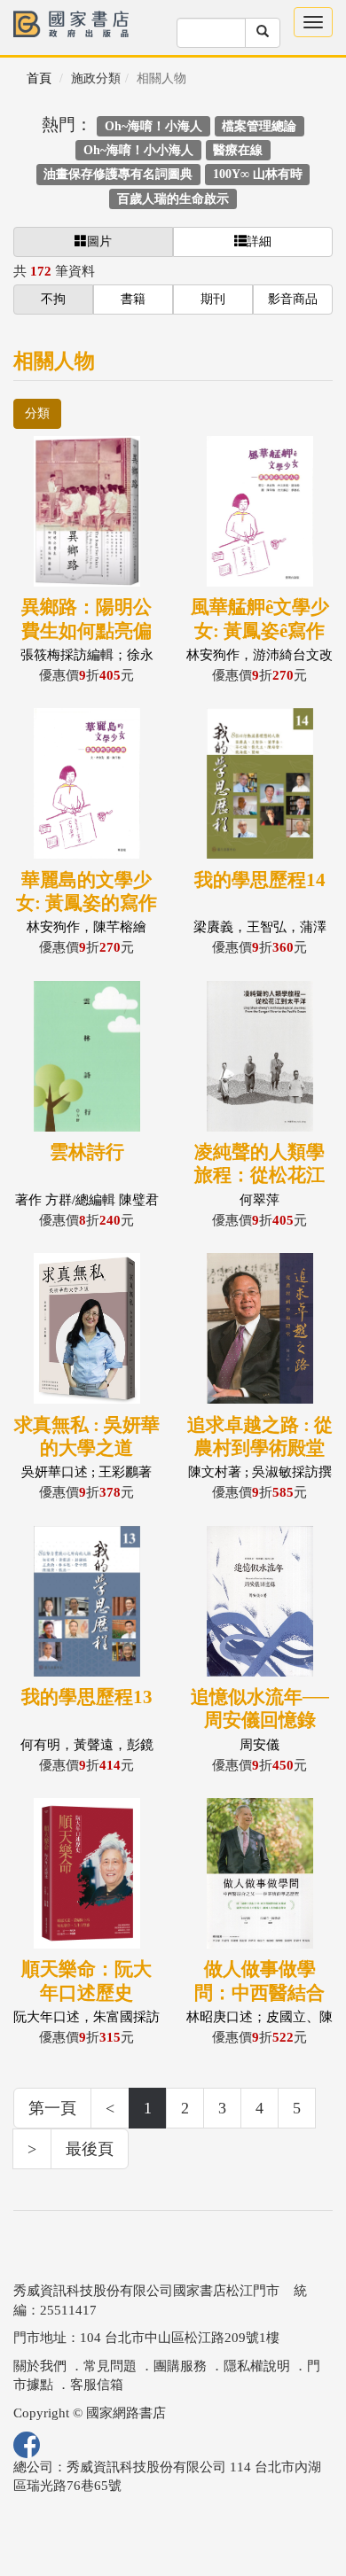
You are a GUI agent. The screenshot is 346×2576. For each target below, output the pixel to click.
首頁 (39, 78)
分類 (37, 413)
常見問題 (110, 2366)
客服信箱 (97, 2385)
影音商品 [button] (293, 299)
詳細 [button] (259, 241)
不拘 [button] (53, 299)
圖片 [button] (99, 241)
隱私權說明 (257, 2366)
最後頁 (90, 2149)
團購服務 (180, 2366)
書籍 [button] (133, 299)
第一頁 (52, 2108)
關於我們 (40, 2366)
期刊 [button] (213, 299)
